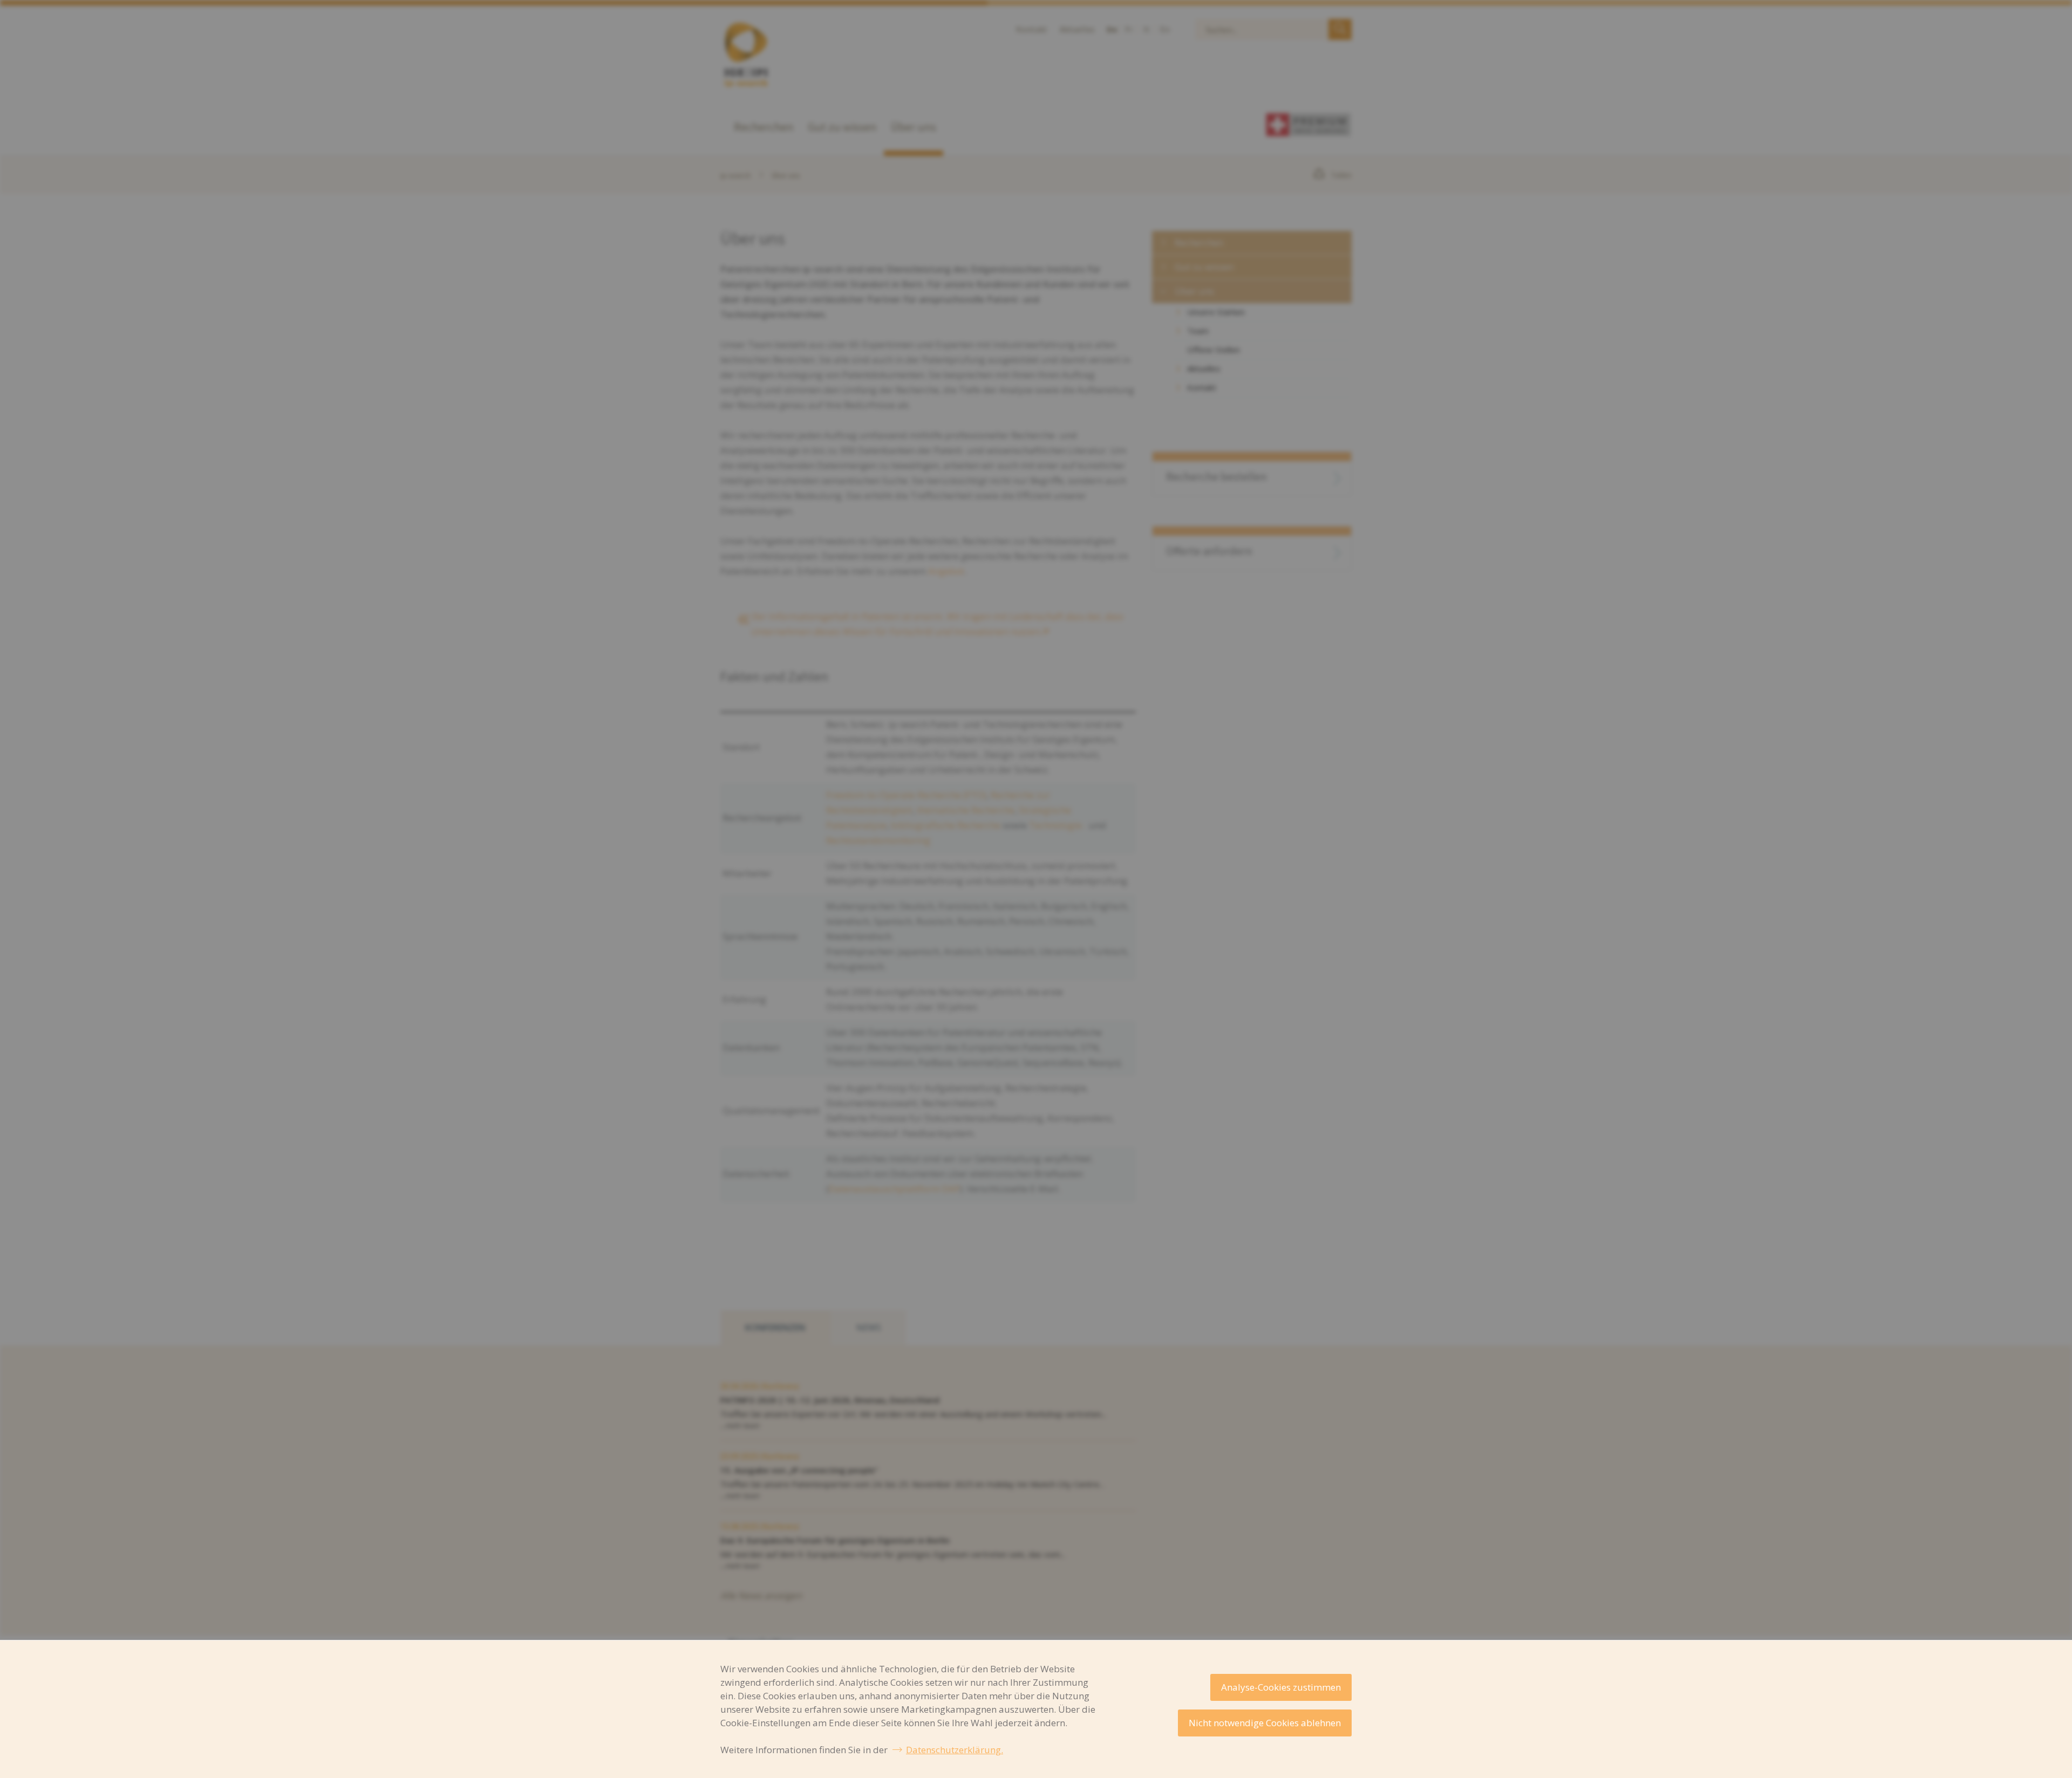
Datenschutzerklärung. (955, 1750)
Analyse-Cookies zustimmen (1281, 1687)
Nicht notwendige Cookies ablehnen (1265, 1723)
